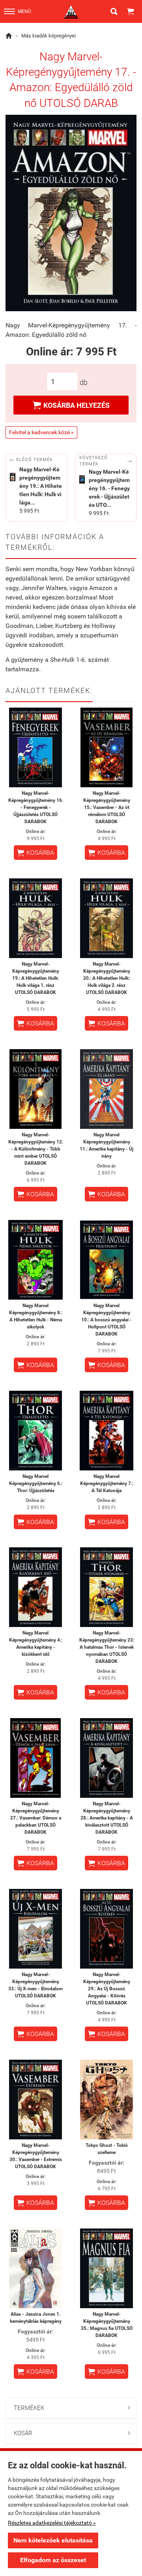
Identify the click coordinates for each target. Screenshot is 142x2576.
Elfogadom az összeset (53, 2560)
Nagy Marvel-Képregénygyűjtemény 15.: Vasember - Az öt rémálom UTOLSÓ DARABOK (107, 807)
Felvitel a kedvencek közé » (41, 432)
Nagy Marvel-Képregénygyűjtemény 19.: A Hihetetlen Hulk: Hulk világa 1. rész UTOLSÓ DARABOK (36, 978)
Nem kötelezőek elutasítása (53, 2540)
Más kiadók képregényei (49, 36)
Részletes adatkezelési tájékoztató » (52, 2523)
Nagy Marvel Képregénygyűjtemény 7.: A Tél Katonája (107, 1483)
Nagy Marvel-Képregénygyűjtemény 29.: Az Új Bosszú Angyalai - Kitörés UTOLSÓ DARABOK (107, 1989)
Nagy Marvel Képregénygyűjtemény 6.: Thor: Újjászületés (36, 1483)
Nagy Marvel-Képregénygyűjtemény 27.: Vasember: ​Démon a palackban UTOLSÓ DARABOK (36, 1818)
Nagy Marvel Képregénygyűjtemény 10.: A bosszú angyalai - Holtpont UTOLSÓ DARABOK (106, 1320)
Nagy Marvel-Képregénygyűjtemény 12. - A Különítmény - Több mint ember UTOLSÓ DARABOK (36, 1149)
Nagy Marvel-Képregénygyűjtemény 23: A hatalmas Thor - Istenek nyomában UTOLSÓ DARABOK (107, 1647)
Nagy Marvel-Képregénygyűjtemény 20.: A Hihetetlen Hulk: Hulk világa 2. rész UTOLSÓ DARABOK (107, 978)
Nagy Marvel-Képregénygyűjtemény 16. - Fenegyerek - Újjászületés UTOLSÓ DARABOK (36, 807)
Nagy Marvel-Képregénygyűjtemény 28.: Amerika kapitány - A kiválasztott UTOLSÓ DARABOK (107, 1818)
